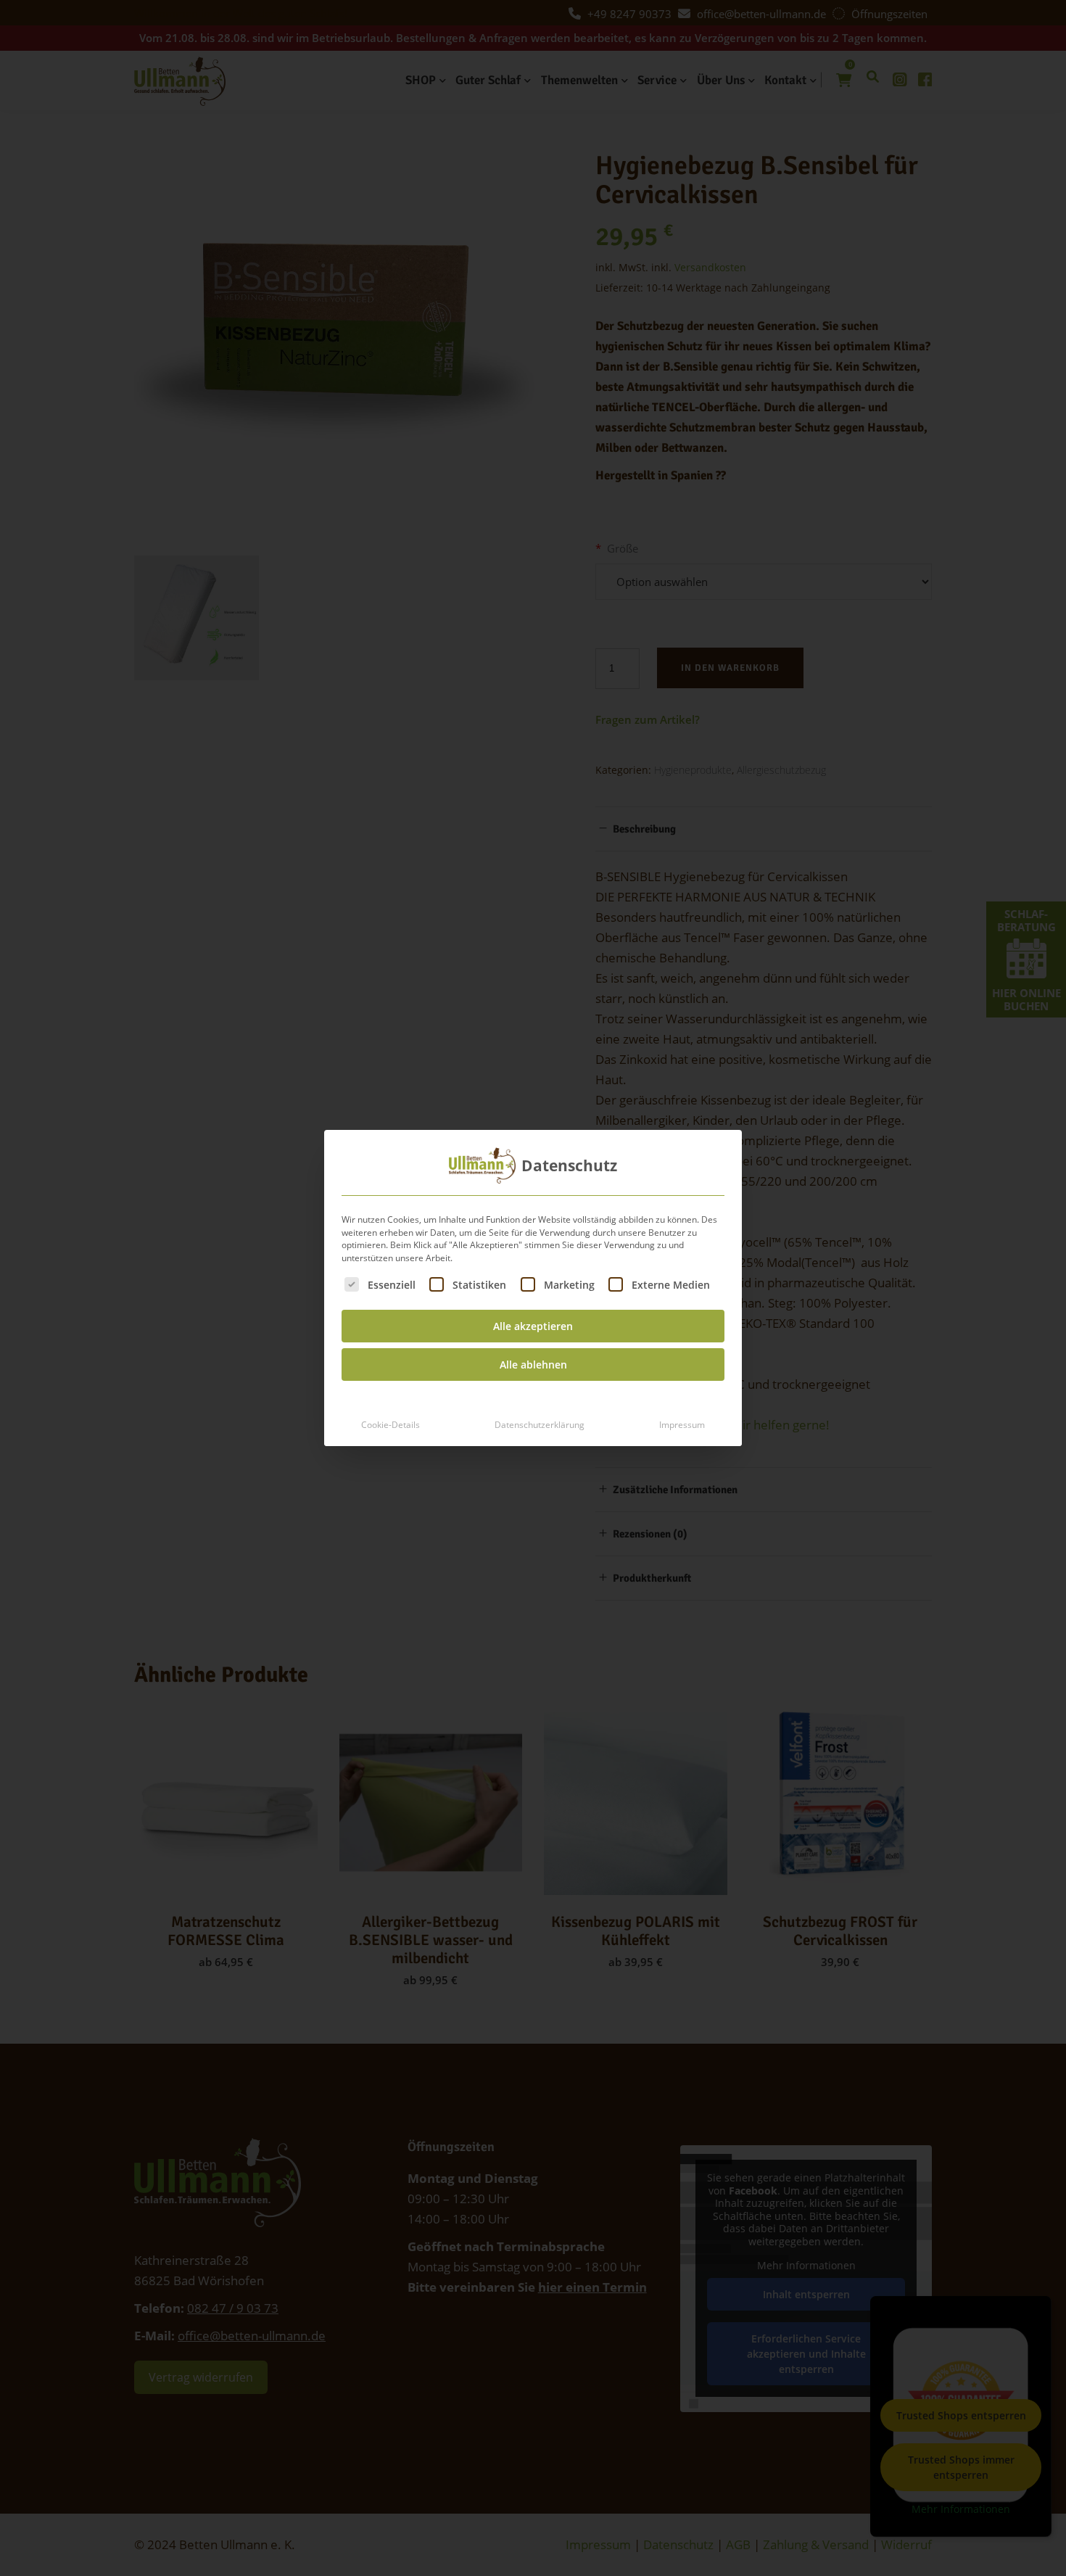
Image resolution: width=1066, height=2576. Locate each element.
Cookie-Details (391, 1425)
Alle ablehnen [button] (533, 1365)
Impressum (682, 1425)
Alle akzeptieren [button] (533, 1326)
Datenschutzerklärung (540, 1425)
